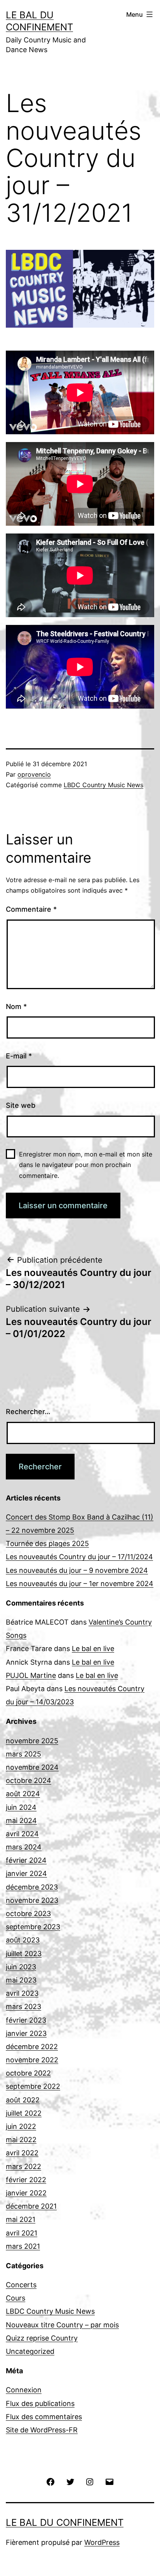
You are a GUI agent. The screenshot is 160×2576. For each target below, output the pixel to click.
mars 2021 (23, 2246)
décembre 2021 (31, 2206)
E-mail (19, 1056)
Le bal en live (93, 1649)
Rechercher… (28, 1412)
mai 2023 (21, 1980)
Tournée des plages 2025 (47, 1543)
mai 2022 (21, 2140)
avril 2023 (22, 1993)
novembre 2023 (32, 1900)
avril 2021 (22, 2233)
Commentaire (31, 909)
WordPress (102, 2542)
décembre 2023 (32, 1887)
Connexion (24, 2390)
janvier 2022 (26, 2193)
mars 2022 (23, 2166)
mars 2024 (24, 1847)
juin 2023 (21, 1967)
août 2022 (23, 2100)
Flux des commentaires (44, 2417)
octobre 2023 (28, 1914)
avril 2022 (22, 2153)
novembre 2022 (32, 2060)
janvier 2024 (26, 1873)
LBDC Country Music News (103, 785)
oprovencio (34, 774)
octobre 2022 (28, 2073)
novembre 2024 (32, 1767)
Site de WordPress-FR (42, 2430)
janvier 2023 (26, 2033)
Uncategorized (30, 2351)
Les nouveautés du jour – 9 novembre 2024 (77, 1570)
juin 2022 (21, 2126)
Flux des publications (40, 2403)
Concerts (21, 2285)
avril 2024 (22, 1834)
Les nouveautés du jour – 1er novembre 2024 (80, 1584)
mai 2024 (21, 1821)
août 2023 (23, 1940)
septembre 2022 (33, 2086)
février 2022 (26, 2180)
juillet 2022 (24, 2113)
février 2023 (26, 2020)
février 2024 (26, 1860)
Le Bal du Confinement (65, 2522)
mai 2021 (21, 2219)
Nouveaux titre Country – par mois (62, 2325)
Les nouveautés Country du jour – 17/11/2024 (79, 1557)
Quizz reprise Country (42, 2338)
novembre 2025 (32, 1741)
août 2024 (23, 1794)
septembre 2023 (33, 1927)
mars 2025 (23, 1754)
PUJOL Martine (31, 1675)
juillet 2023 (24, 1954)
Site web (21, 1105)
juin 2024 (21, 1807)
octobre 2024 (29, 1780)
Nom (16, 1006)
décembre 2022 (32, 2047)
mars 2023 (23, 2007)
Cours (16, 2298)
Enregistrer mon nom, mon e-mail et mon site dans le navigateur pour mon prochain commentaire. (86, 1165)
